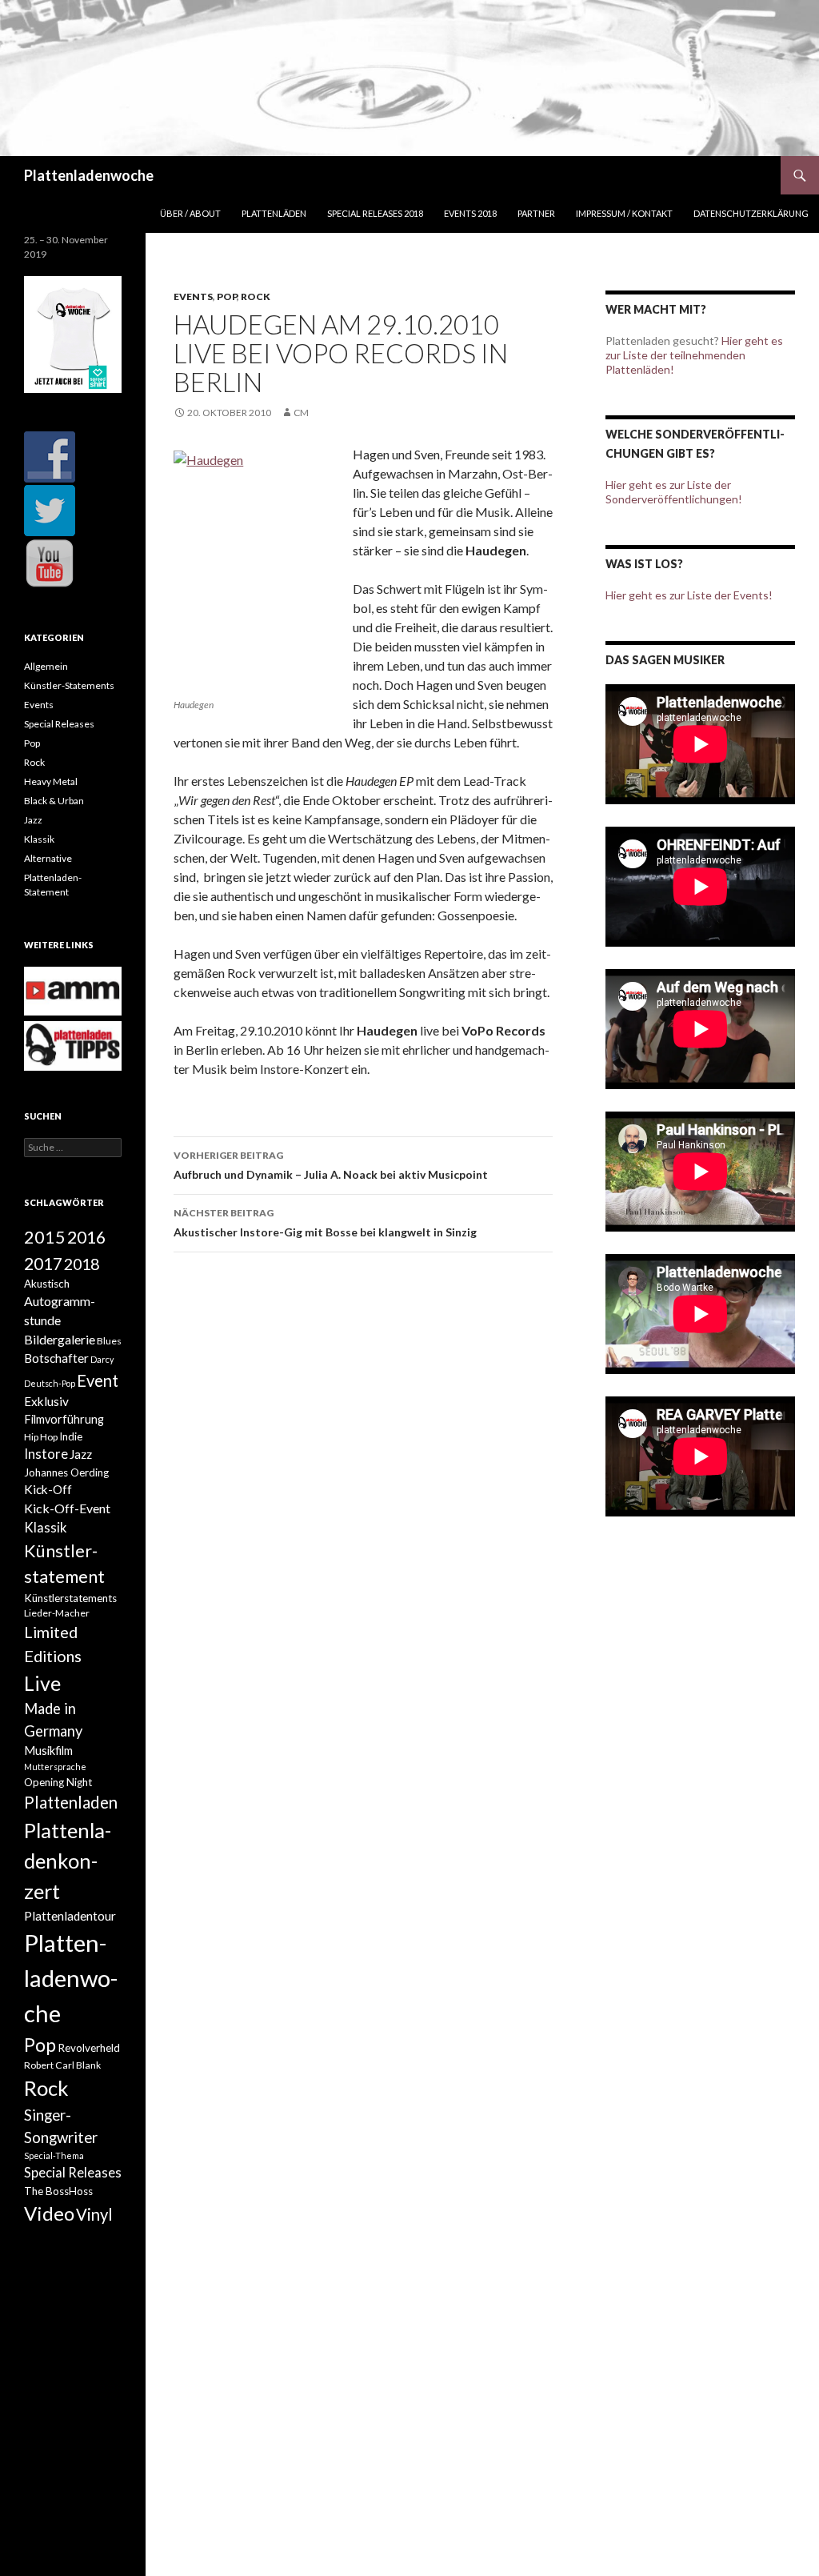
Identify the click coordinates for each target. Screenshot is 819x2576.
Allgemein (46, 666)
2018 (82, 1264)
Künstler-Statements (69, 685)
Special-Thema (54, 2155)
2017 (43, 1263)
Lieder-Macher (57, 1613)
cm (301, 413)
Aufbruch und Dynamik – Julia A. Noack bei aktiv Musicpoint (331, 1165)
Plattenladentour (70, 1916)
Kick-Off (48, 1489)
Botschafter (56, 1358)
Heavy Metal (51, 781)
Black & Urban (54, 801)
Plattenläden (274, 213)
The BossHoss (58, 2191)
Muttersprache (55, 1767)
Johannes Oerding (66, 1472)
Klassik (39, 839)
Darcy (102, 1359)
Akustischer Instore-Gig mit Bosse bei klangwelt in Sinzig (325, 1223)
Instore (46, 1454)
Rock (256, 296)
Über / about (190, 213)
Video (49, 2213)
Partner (536, 213)
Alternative (48, 858)
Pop (227, 296)
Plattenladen (71, 1802)
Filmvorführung (64, 1419)
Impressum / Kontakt (624, 213)
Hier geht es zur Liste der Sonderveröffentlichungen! (674, 492)
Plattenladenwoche (89, 175)
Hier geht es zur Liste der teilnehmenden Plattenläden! (694, 355)
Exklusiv (46, 1401)
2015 (45, 1237)
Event (98, 1380)
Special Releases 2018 (375, 213)
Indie (71, 1436)
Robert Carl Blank (62, 2065)
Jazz (33, 820)
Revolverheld (89, 2048)
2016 (86, 1237)
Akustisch (47, 1284)
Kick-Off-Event (67, 1508)
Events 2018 (470, 213)
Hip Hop (41, 1437)
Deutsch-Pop (50, 1383)
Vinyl (94, 2214)
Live (42, 1683)
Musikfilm (48, 1751)
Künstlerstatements (70, 1598)
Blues (109, 1341)
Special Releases (59, 724)
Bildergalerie (60, 1339)
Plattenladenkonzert (68, 1861)
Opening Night (58, 1782)
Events (193, 296)
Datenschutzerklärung (751, 213)
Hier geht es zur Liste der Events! (689, 595)
